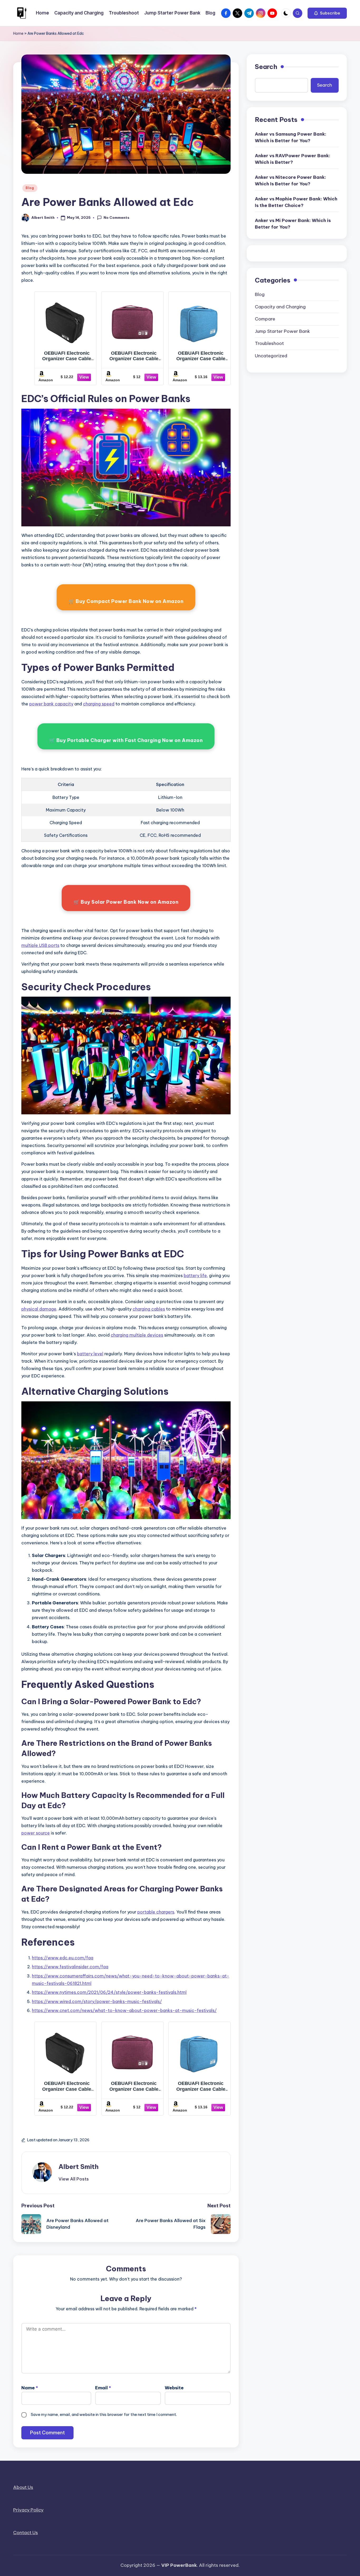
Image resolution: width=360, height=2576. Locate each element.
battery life (195, 1275)
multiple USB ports (40, 945)
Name (30, 2388)
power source (36, 1833)
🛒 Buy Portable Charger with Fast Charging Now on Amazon (126, 740)
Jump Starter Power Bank (282, 331)
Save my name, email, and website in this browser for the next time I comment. (104, 2414)
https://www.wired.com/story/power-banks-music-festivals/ (97, 2001)
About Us (23, 2487)
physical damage (39, 1309)
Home (18, 33)
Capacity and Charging (280, 306)
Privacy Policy (28, 2510)
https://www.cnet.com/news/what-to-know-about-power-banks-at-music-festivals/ (124, 2010)
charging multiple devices (137, 1335)
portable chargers (156, 1912)
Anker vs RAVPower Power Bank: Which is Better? (293, 159)
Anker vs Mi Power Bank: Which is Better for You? (293, 224)
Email (103, 2388)
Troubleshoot (269, 343)
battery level (90, 1354)
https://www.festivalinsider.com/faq (70, 1967)
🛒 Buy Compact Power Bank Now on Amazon (126, 601)
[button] (327, 13)
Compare (265, 319)
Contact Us (26, 2533)
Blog (30, 188)
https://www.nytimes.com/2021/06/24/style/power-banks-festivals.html (109, 1992)
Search (266, 67)
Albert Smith (79, 2167)
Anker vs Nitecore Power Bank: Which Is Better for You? (290, 180)
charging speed (99, 704)
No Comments (116, 217)
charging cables (149, 1309)
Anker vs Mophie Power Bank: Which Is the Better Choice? (296, 202)
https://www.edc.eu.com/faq (63, 1958)
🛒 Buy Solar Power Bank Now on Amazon (126, 902)
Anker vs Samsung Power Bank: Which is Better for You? (291, 137)
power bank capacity (51, 704)
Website (174, 2388)
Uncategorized (271, 355)
